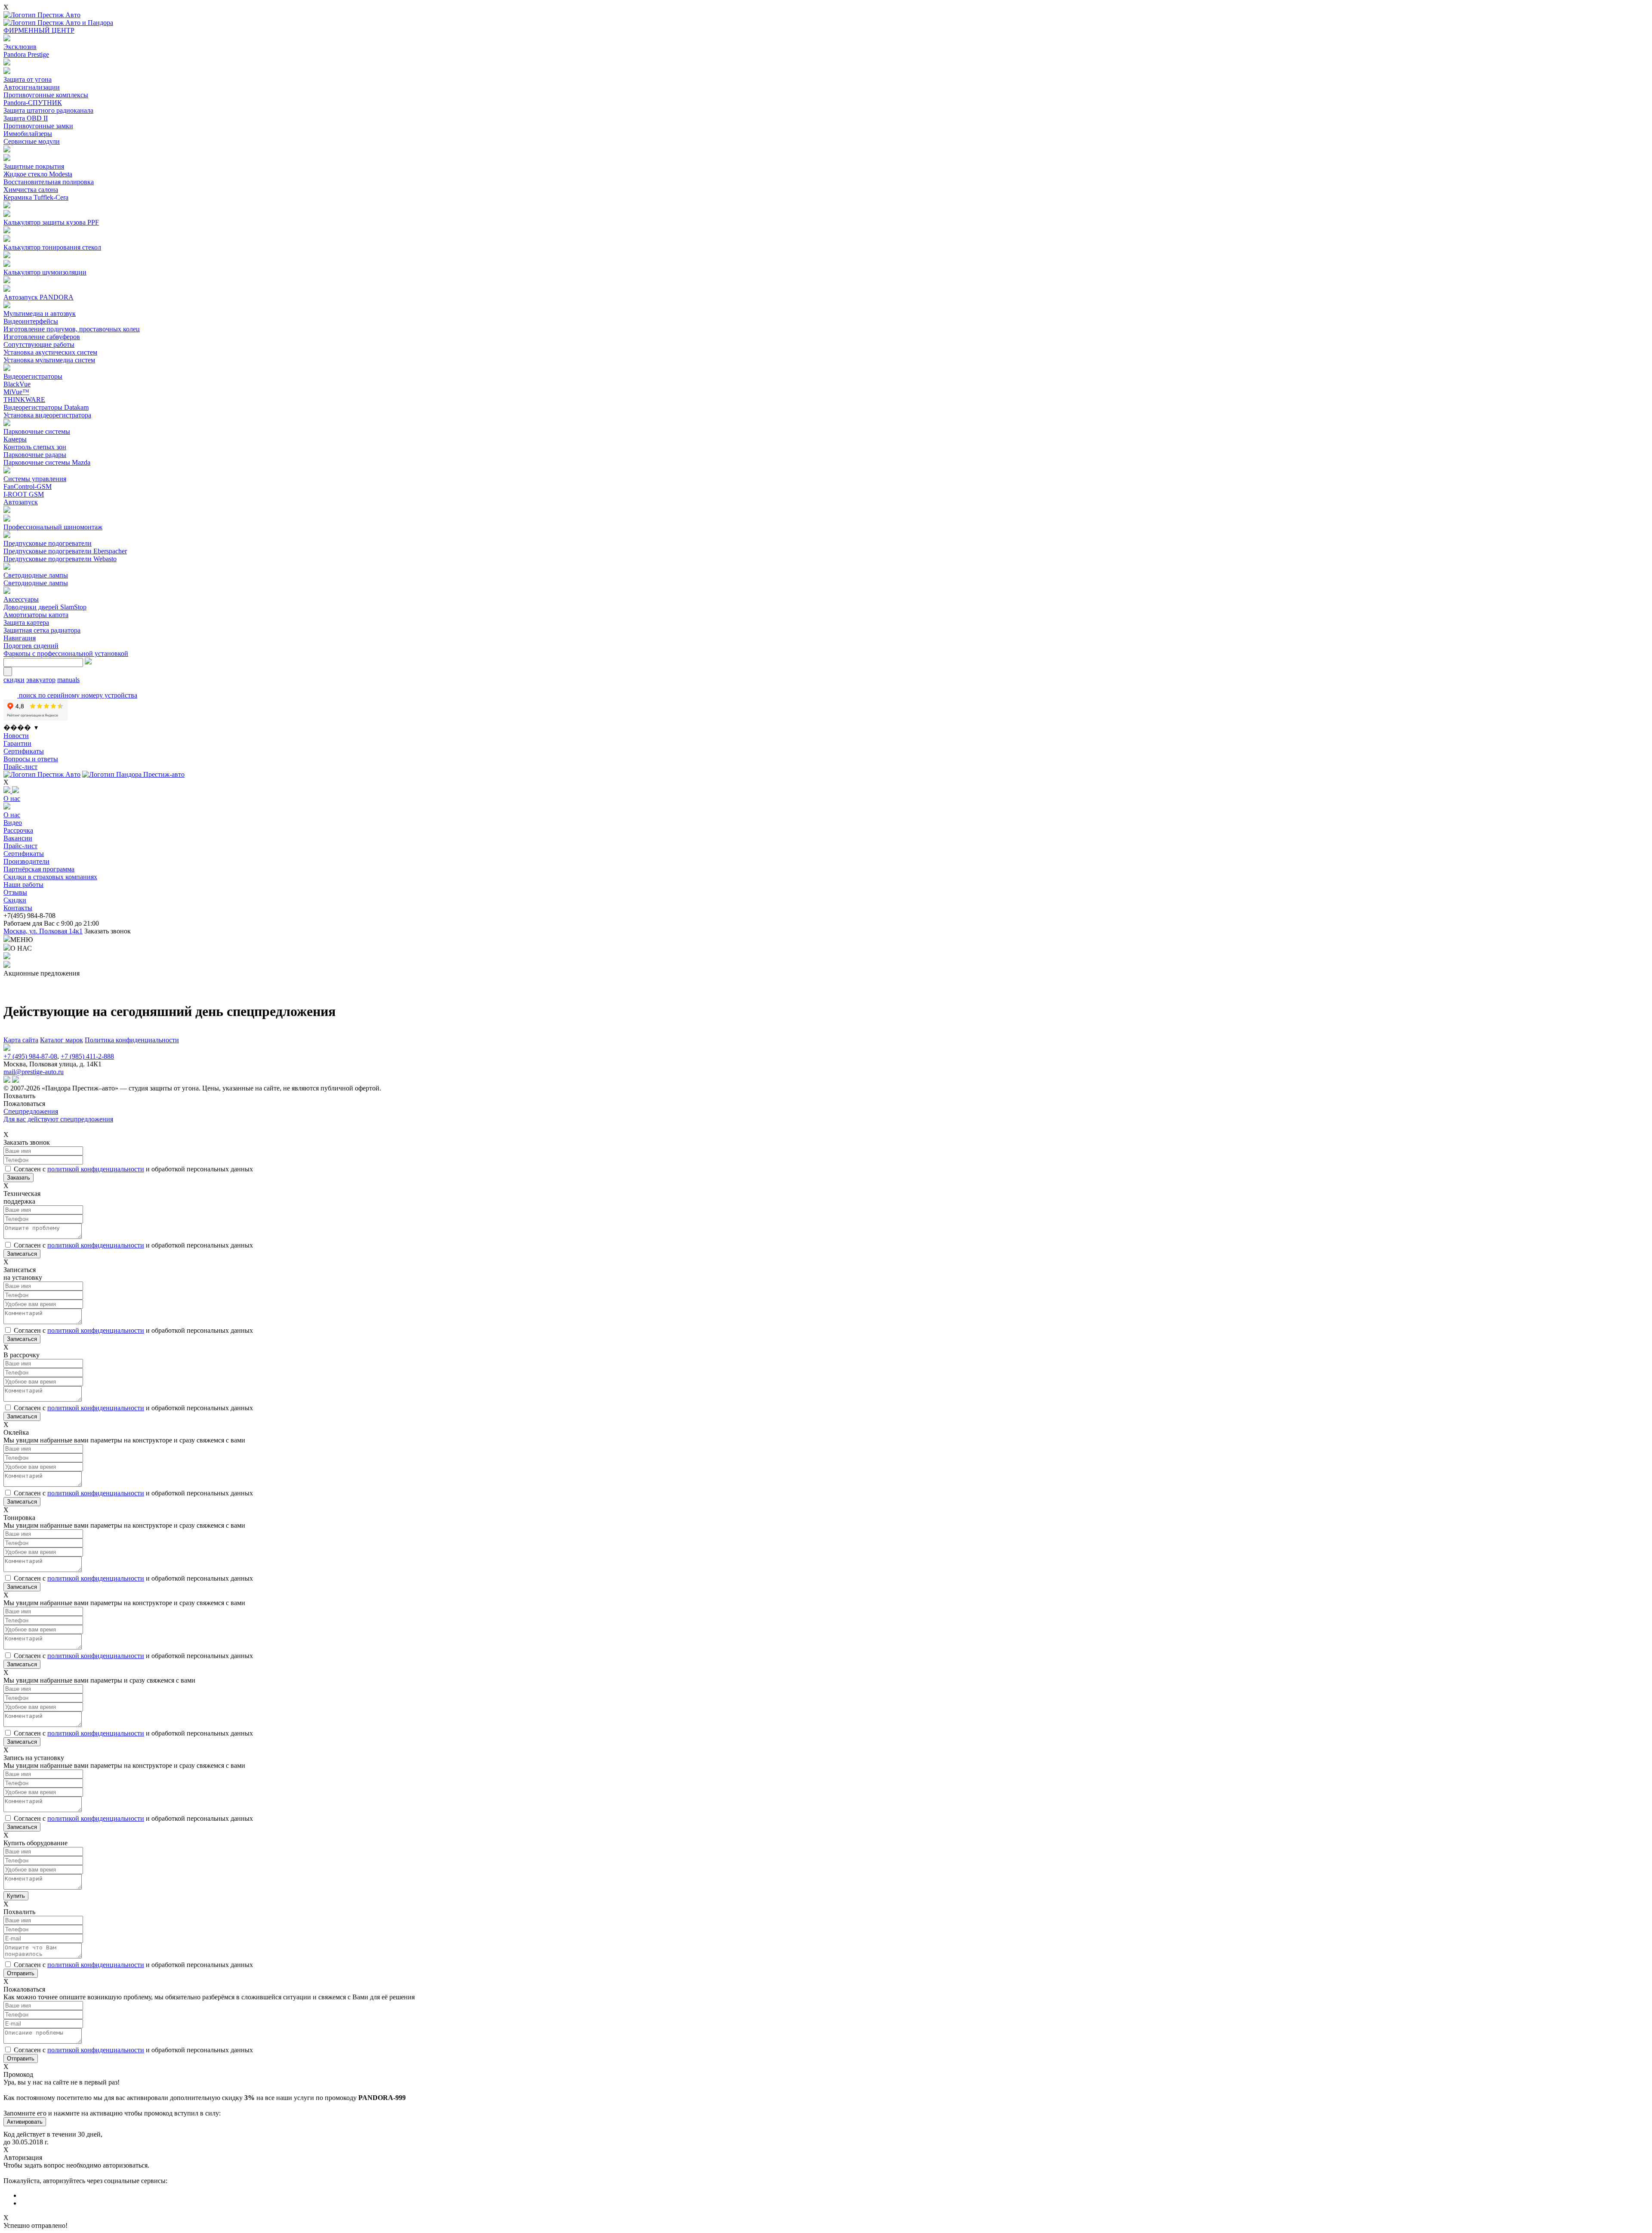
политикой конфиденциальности (96, 1169)
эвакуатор (41, 680)
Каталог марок (62, 1040)
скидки (14, 680)
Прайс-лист (20, 767)
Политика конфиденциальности (132, 1040)
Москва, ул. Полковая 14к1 (43, 931)
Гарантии (17, 743)
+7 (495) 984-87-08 (30, 1056)
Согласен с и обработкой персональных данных (133, 1169)
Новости (16, 736)
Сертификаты (24, 751)
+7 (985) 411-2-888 (87, 1056)
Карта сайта (21, 1040)
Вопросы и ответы (31, 759)
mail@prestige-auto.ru (34, 1072)
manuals (68, 680)
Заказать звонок (108, 931)
